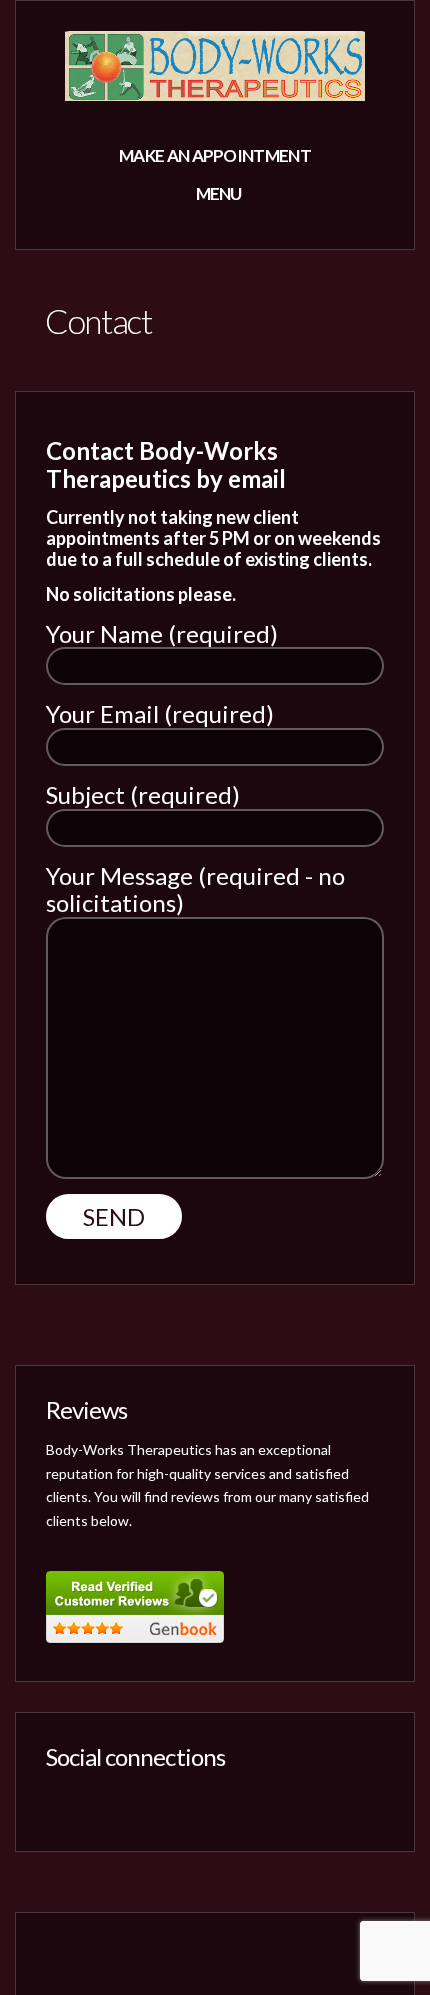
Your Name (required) (162, 634)
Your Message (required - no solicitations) (195, 890)
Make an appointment (215, 155)
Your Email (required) (160, 714)
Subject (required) (143, 795)
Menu (217, 193)
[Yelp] (96, 1801)
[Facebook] (61, 1801)
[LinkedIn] (131, 1801)
